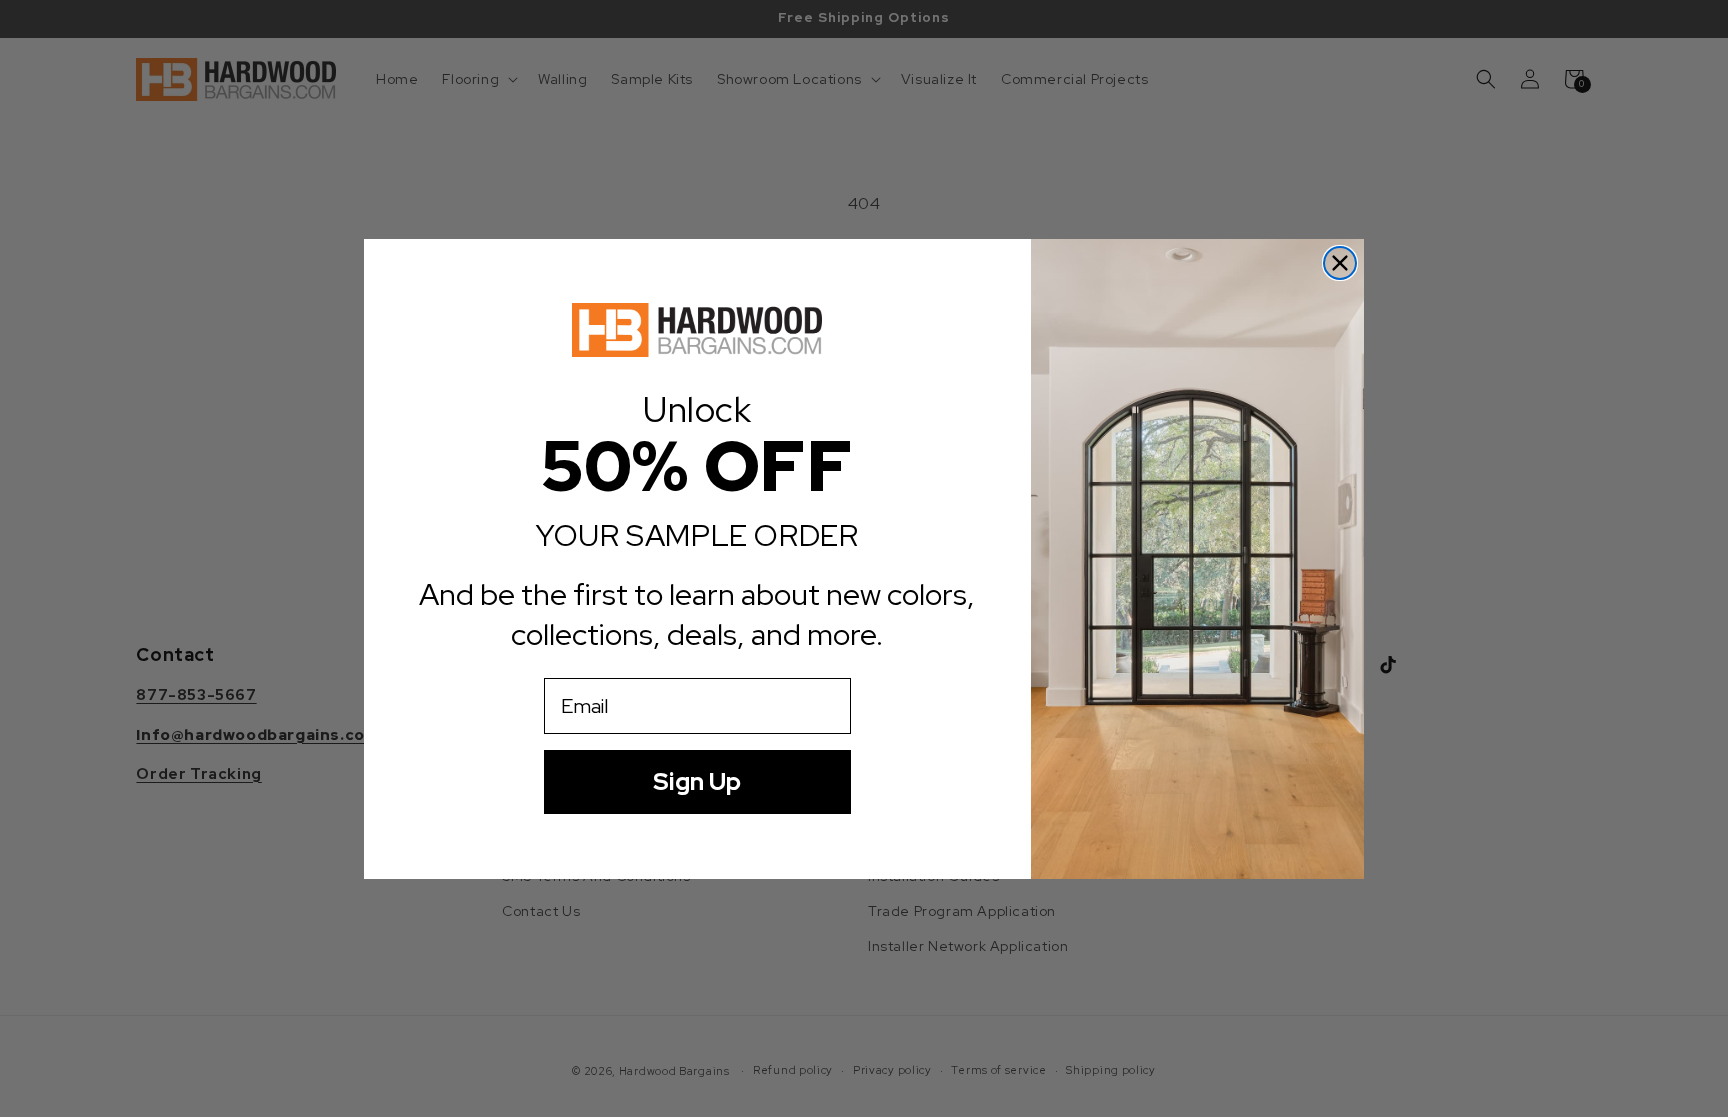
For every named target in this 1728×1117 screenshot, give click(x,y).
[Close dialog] (1340, 263)
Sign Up (697, 781)
